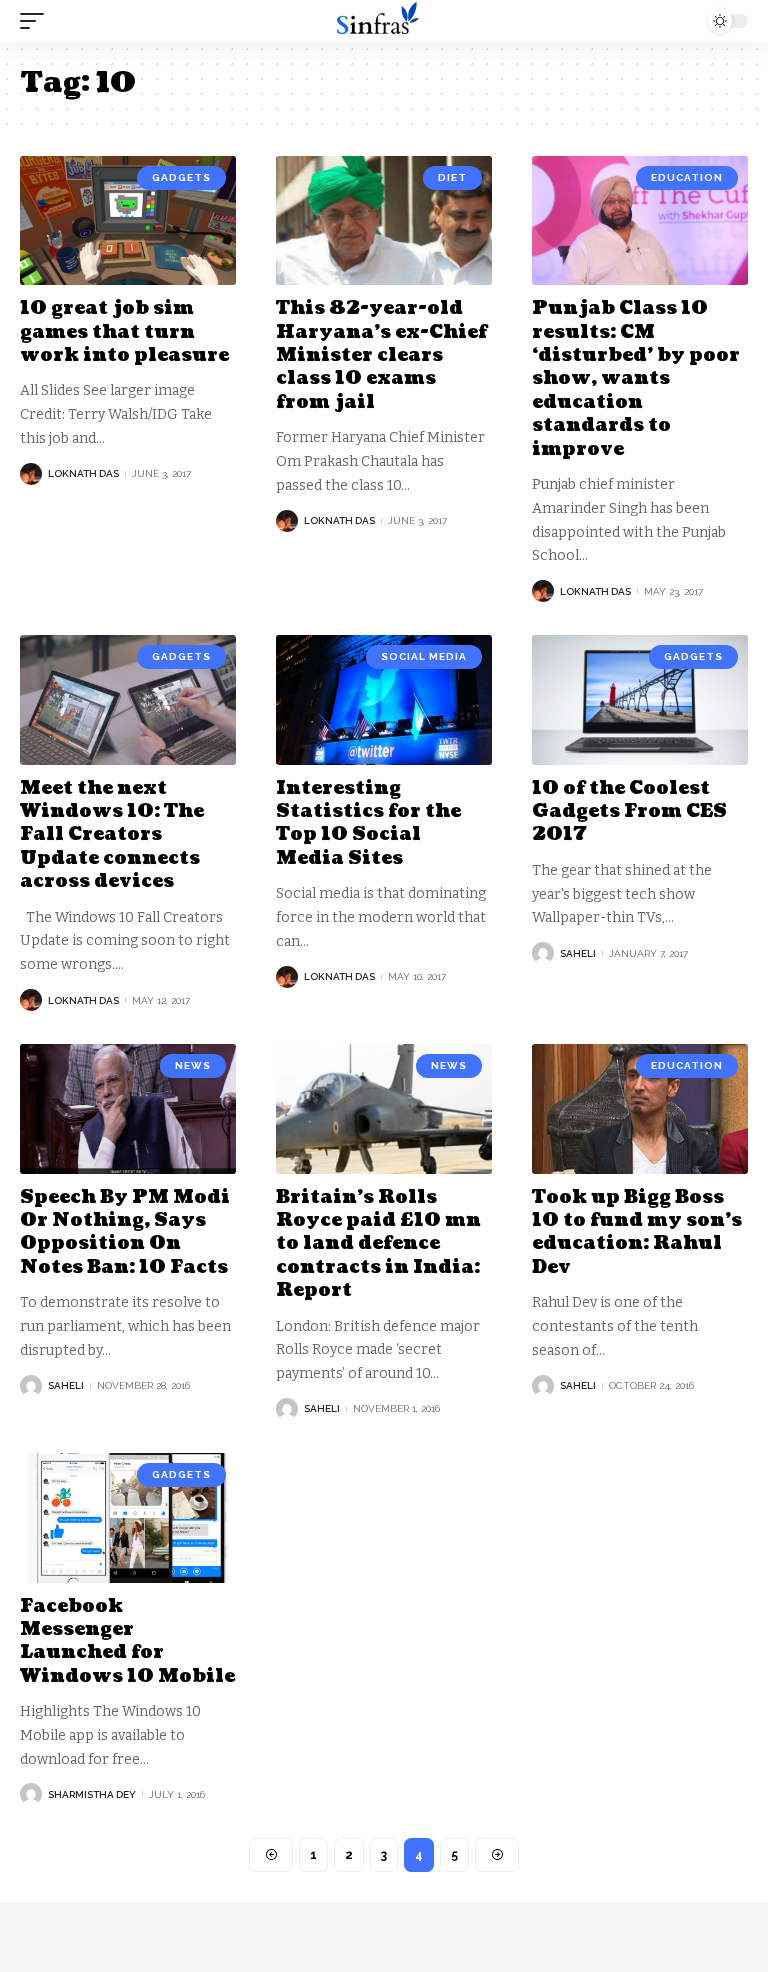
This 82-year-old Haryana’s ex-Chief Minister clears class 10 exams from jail (381, 355)
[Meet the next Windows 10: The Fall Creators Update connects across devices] (128, 700)
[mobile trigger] (37, 21)
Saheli (578, 953)
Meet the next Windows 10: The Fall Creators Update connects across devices (112, 835)
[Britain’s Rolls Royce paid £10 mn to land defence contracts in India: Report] (384, 1109)
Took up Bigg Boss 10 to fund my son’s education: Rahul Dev (637, 1232)
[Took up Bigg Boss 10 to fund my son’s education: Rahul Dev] (640, 1109)
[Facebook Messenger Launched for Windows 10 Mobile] (128, 1518)
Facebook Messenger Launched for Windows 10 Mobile (127, 1641)
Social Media (424, 656)
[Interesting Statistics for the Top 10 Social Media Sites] (384, 700)
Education (687, 177)
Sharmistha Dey (92, 1794)
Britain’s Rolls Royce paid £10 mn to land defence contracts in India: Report (378, 1244)
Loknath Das (83, 473)
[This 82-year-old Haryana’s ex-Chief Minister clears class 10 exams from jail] (384, 221)
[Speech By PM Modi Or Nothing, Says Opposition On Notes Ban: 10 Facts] (128, 1109)
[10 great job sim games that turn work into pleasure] (128, 221)
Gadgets (181, 177)
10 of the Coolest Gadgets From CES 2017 (629, 812)
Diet (452, 177)
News (193, 1065)
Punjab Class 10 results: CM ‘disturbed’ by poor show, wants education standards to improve (636, 378)
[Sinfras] (384, 21)
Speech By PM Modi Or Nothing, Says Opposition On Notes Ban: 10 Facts (125, 1232)
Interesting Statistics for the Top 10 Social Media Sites (368, 823)
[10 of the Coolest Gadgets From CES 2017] (640, 700)
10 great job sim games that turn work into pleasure (124, 332)
